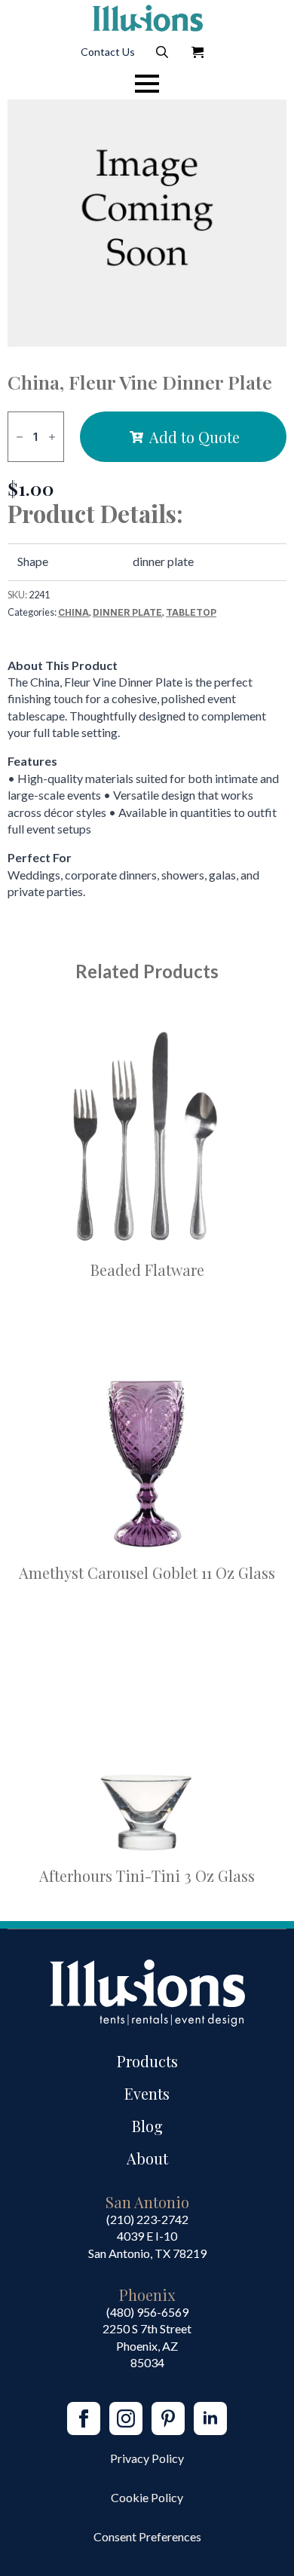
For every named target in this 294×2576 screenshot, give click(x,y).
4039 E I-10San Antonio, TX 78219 (147, 2244)
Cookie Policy (147, 2497)
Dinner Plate (127, 612)
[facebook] (84, 2418)
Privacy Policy (147, 2458)
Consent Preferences (147, 2536)
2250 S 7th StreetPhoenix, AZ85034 (147, 2345)
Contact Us (108, 52)
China (73, 612)
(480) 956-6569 (147, 2312)
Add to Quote (194, 437)
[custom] (168, 2418)
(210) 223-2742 (147, 2219)
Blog (147, 2126)
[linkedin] (210, 2418)
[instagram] (126, 2418)
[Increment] (52, 437)
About (147, 2158)
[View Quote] (198, 52)
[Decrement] (20, 437)
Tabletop (191, 612)
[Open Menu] (147, 84)
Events (147, 2093)
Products (147, 2061)
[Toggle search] (162, 52)
